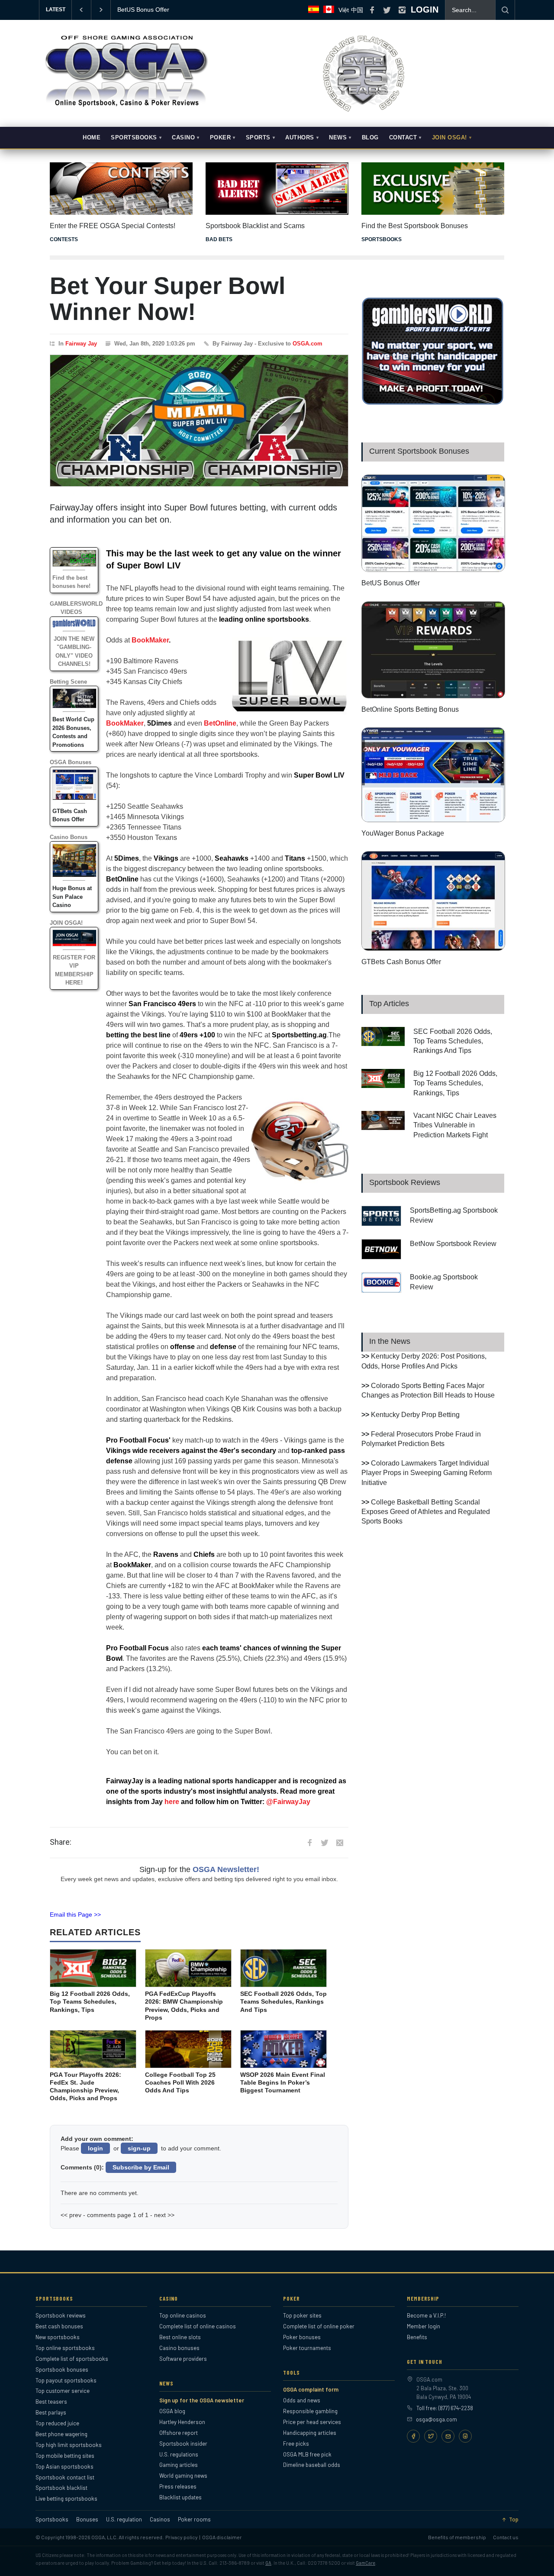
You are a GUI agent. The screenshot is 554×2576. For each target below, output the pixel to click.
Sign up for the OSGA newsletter (202, 2400)
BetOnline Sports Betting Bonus (410, 709)
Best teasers (51, 2402)
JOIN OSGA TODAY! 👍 (150, 10)
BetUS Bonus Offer (391, 583)
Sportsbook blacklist (61, 2488)
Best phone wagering (61, 2434)
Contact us (506, 2537)
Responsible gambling (310, 2411)
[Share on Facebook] (309, 1843)
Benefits (417, 2337)
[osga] (126, 107)
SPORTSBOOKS (382, 239)
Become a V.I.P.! (426, 2315)
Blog (370, 138)
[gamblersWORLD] (433, 403)
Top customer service (63, 2391)
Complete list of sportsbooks (72, 2359)
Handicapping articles (310, 2433)
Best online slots (180, 2337)
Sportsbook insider (183, 2444)
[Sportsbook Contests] (121, 189)
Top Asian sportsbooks (64, 2466)
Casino (183, 138)
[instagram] (402, 10)
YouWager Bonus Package (403, 833)
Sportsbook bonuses (62, 2369)
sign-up (139, 2148)
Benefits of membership (457, 2537)
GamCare (366, 2563)
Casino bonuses (179, 2348)
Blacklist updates (180, 2497)
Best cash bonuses (59, 2326)
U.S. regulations (179, 2454)
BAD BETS (219, 239)
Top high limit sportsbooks (69, 2445)
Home (92, 138)
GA (268, 2563)
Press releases (178, 2486)
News (338, 138)
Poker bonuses (302, 2337)
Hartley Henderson (182, 2422)
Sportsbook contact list (65, 2477)
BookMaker (150, 640)
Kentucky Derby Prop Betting (415, 1415)
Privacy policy (182, 2537)
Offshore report (179, 2433)
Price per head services (312, 2422)
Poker (221, 138)
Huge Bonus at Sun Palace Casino (72, 897)
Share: (61, 1842)
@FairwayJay (288, 1802)
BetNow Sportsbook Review (453, 1244)
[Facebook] (413, 2436)
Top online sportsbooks (65, 2348)
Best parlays (51, 2412)
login (95, 2148)
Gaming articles (179, 2465)
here (172, 1802)
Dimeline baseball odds (312, 2465)
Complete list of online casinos (198, 2326)
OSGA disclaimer (222, 2537)
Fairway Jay (81, 344)
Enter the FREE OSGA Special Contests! (113, 226)
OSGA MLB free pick (307, 2454)
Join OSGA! (449, 138)
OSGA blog (172, 2411)
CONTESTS (64, 239)
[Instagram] (465, 2436)
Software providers (183, 2359)
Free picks (296, 2444)
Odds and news (302, 2400)
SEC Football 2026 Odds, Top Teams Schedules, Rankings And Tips (453, 1041)
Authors (300, 138)
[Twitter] (431, 2436)
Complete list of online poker (319, 2326)
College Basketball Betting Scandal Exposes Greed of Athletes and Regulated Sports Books (426, 1512)
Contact (403, 138)
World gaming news (183, 2476)
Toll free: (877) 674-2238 (445, 2408)
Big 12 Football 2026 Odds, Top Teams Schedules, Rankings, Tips (455, 1083)
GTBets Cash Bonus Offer (401, 962)
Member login (424, 2326)
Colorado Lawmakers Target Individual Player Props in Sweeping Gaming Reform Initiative (427, 1473)
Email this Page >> (75, 1914)
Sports (258, 138)
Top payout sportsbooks (66, 2380)
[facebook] (372, 10)
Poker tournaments (307, 2348)
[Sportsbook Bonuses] (433, 189)
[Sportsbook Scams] (277, 189)
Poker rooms (194, 2520)
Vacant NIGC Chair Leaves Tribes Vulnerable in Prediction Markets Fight (455, 1125)
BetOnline (220, 723)
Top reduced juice (57, 2423)
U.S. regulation (124, 2520)
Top (514, 2520)
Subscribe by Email (141, 2167)
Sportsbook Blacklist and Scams (255, 226)
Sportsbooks (134, 138)
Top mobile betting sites (65, 2456)
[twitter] (387, 10)
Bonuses (87, 2520)
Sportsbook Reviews (405, 1182)
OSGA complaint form (311, 2389)
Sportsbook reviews (61, 2315)
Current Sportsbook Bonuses (419, 451)
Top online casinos (183, 2315)
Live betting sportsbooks (66, 2499)
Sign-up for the (199, 1869)
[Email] (448, 2436)
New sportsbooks (58, 2337)
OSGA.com (308, 344)
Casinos (160, 2520)
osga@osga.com (436, 2419)
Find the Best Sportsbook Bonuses (415, 226)
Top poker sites (302, 2315)
